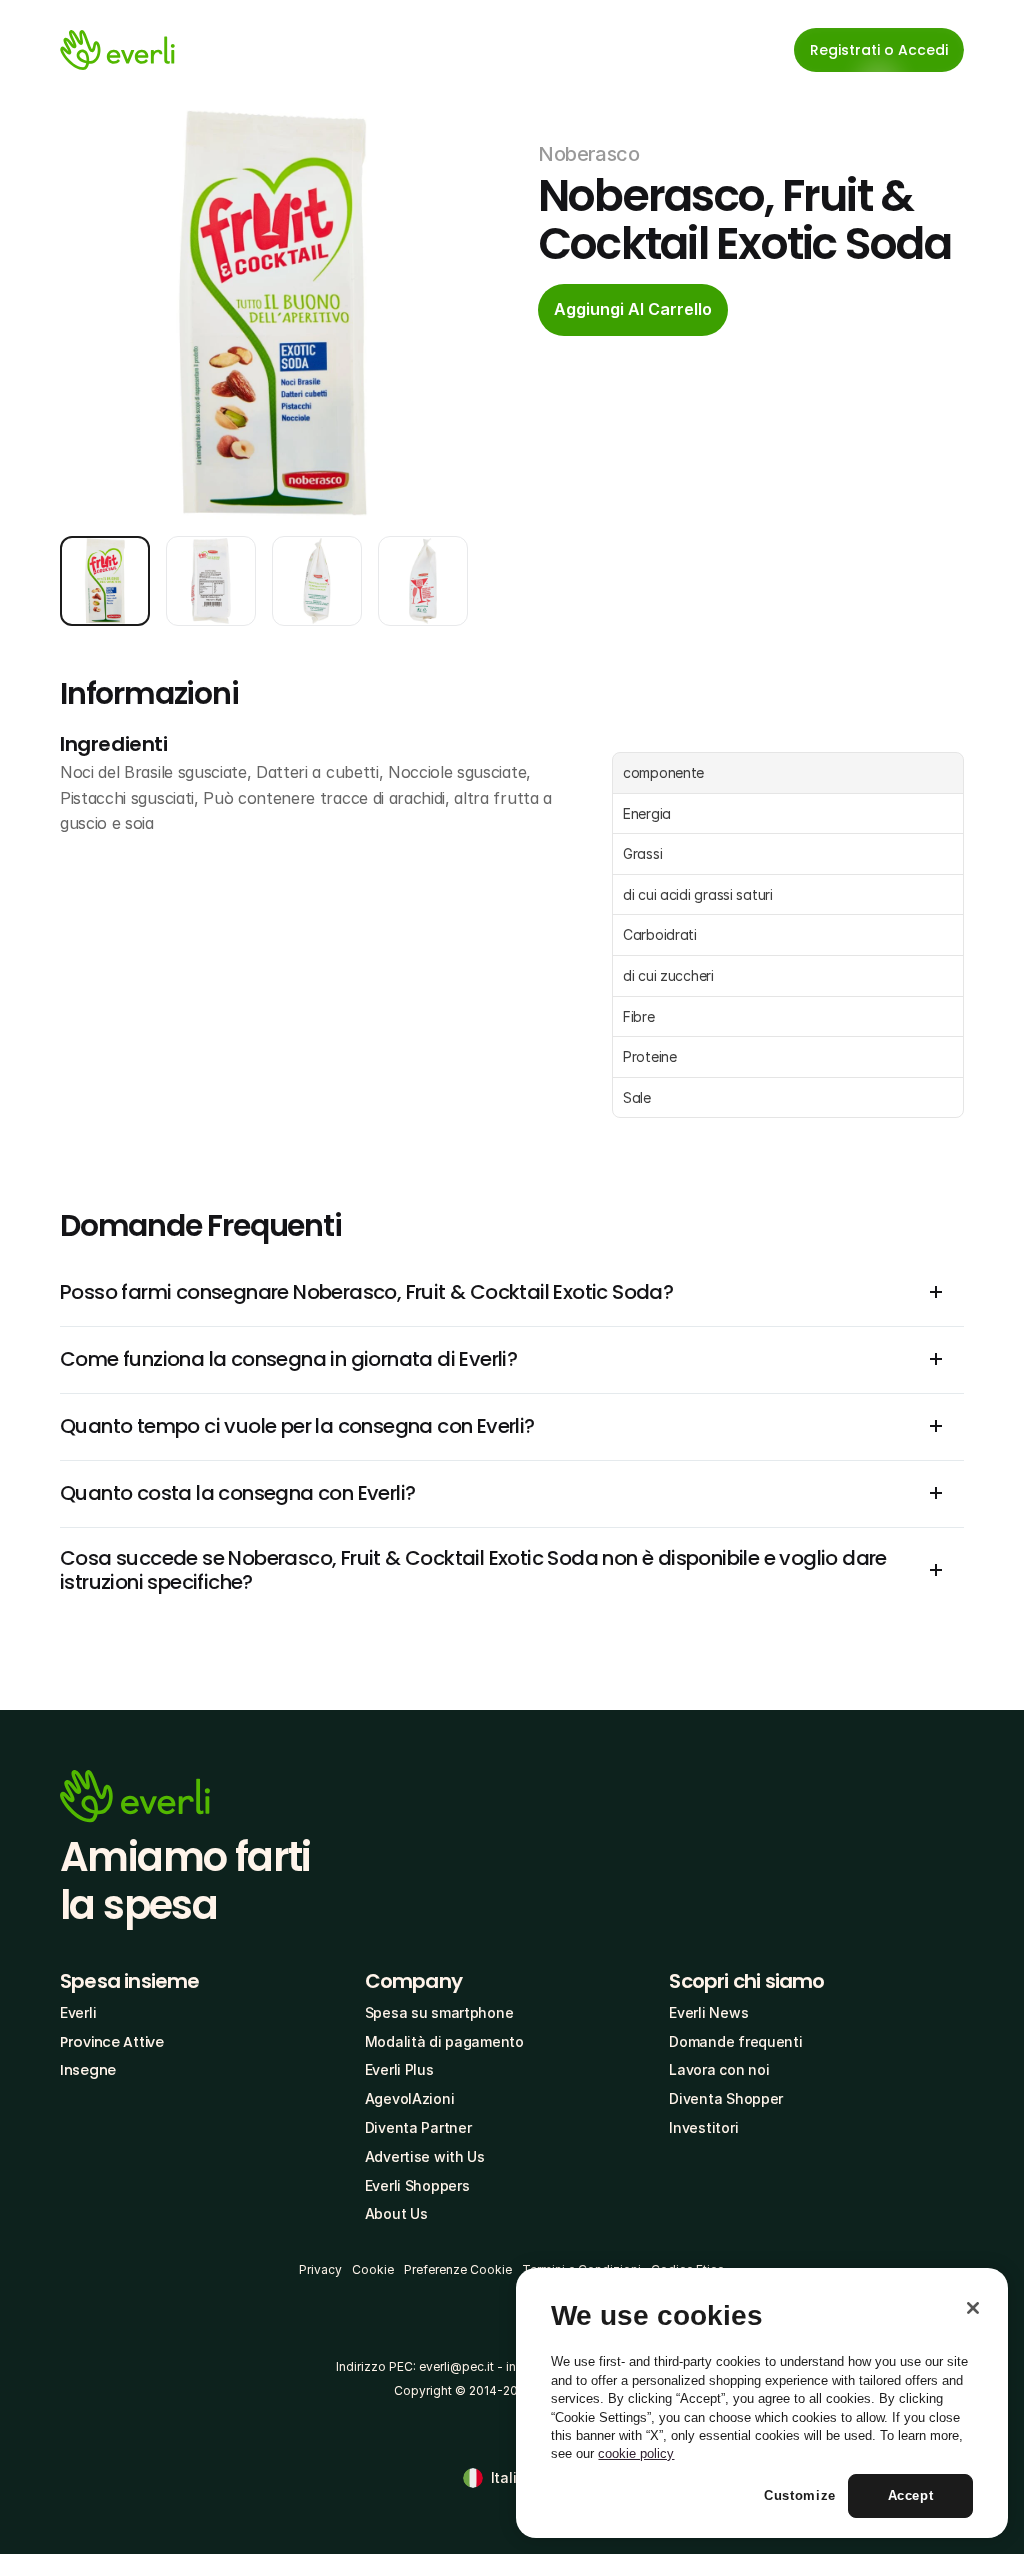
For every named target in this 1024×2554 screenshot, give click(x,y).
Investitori (703, 2127)
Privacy (320, 2269)
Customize (800, 2495)
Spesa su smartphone (439, 2012)
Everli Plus (399, 2069)
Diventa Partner (418, 2127)
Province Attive (112, 2042)
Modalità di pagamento (444, 2041)
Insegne (88, 2070)
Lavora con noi (719, 2069)
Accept (911, 2495)
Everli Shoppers (417, 2185)
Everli (78, 2012)
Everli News (708, 2012)
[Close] (973, 2308)
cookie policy (636, 2453)
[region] (762, 2403)
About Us (396, 2213)
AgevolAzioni (410, 2098)
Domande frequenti (735, 2041)
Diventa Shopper (726, 2098)
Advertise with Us (425, 2156)
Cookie (373, 2269)
